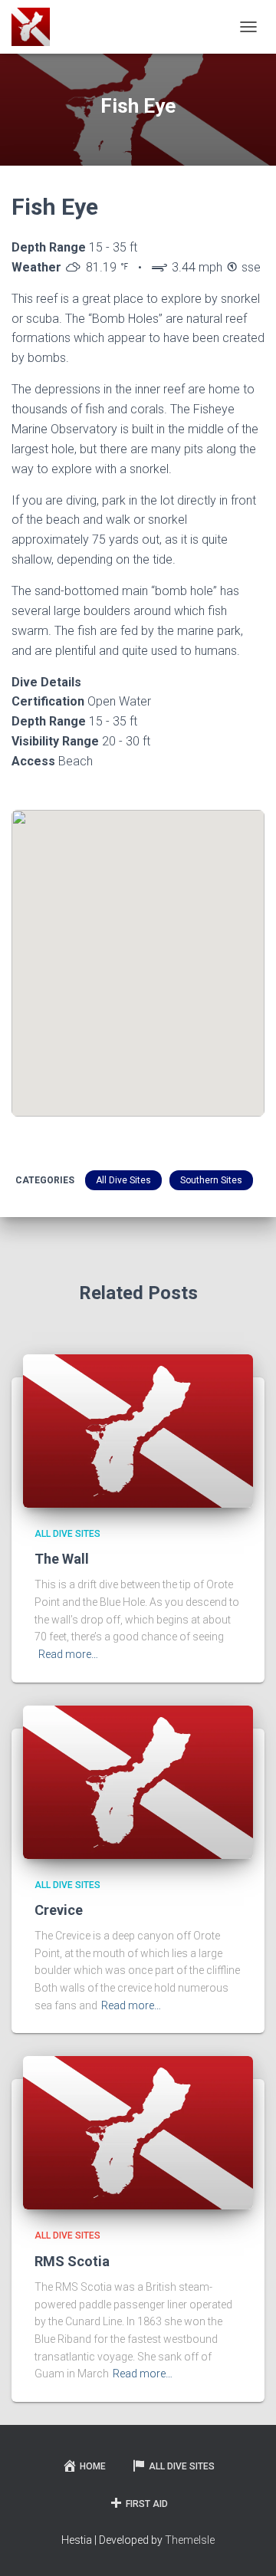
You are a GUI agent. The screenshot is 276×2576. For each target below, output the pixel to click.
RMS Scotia (72, 2261)
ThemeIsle (190, 2540)
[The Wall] (138, 1429)
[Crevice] (138, 1781)
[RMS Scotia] (138, 2132)
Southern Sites (211, 1180)
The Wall (62, 1559)
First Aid (147, 2504)
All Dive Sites (123, 1180)
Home (93, 2466)
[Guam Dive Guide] (36, 27)
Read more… (68, 1654)
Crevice (59, 1910)
